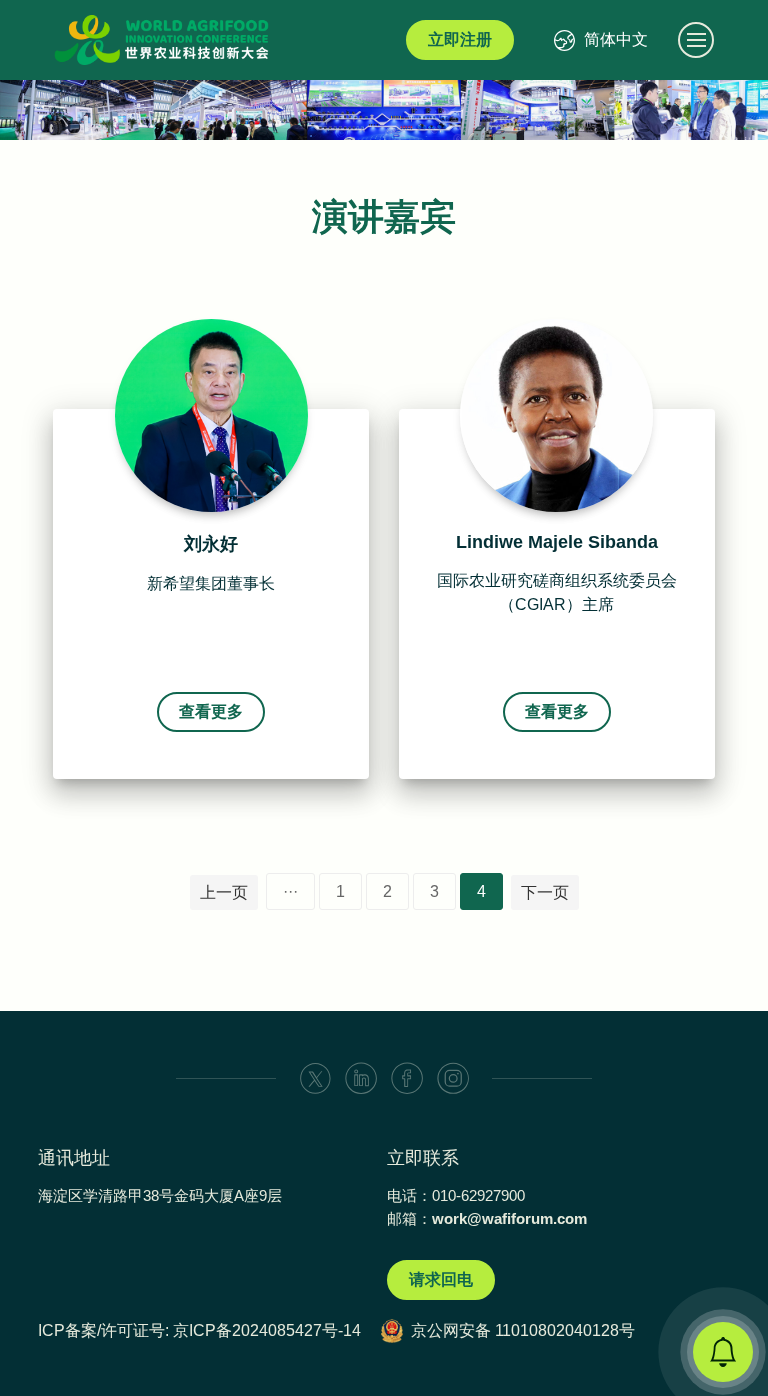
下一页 (545, 892)
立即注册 (460, 39)
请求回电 (441, 1279)
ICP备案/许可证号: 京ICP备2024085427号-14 (199, 1330)
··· (290, 891)
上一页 (224, 892)
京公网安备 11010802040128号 (523, 1330)
